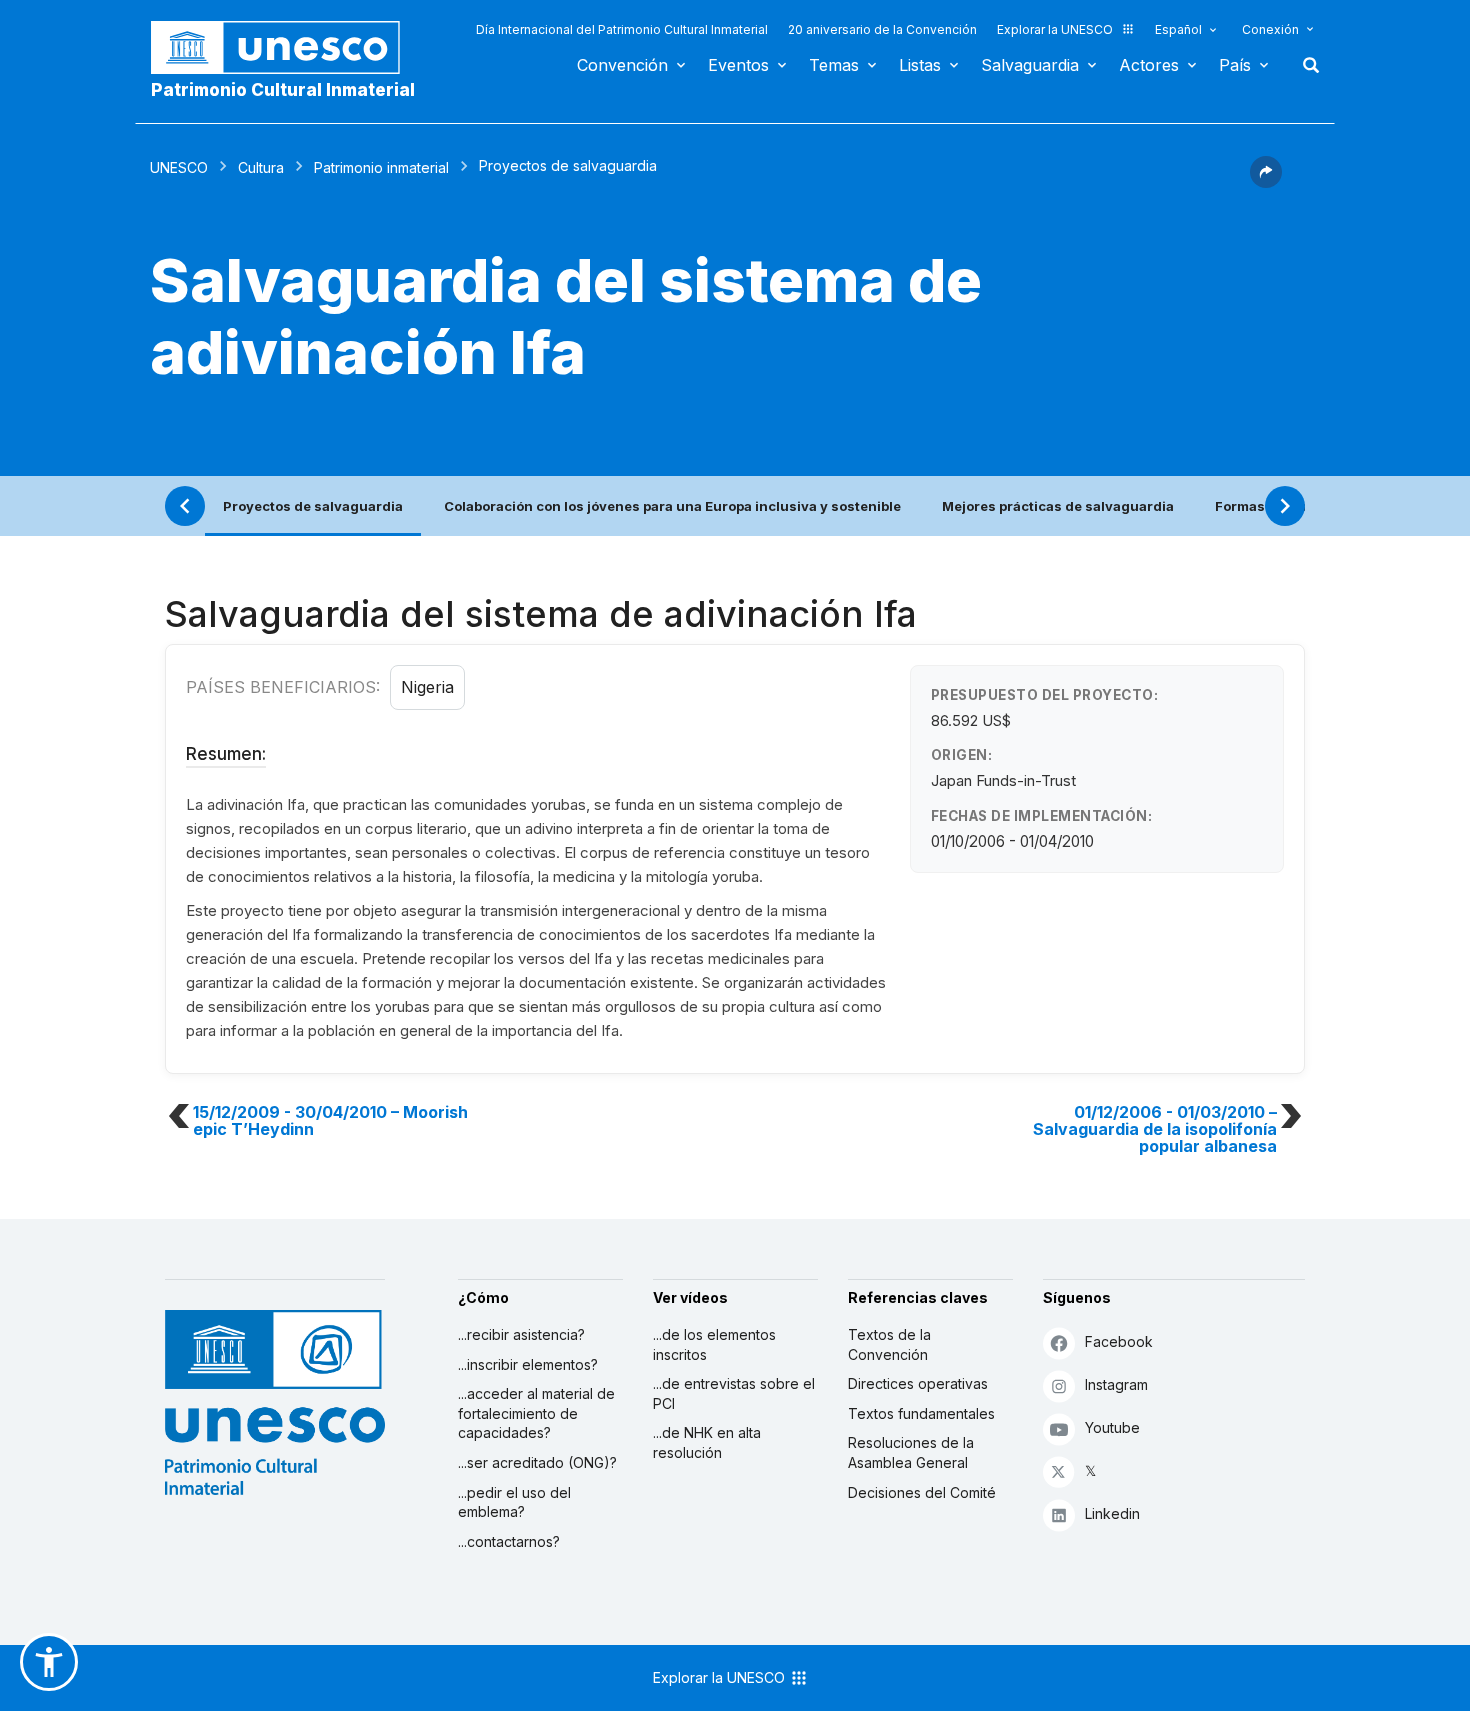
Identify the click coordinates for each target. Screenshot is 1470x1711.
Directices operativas (918, 1383)
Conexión (1270, 29)
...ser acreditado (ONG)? (537, 1462)
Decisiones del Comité (922, 1492)
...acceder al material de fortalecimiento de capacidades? (536, 1413)
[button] (1266, 182)
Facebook (1119, 1341)
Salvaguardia (1030, 65)
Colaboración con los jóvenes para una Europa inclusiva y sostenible (672, 506)
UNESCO (179, 167)
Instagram (1116, 1384)
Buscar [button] (1305, 65)
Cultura (261, 167)
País (1235, 65)
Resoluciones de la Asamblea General (911, 1452)
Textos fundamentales (921, 1413)
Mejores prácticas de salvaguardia (1058, 506)
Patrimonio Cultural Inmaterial (283, 90)
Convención (622, 65)
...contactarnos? (509, 1541)
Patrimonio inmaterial (381, 167)
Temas (834, 65)
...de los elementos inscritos (714, 1344)
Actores (1149, 65)
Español (1178, 29)
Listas (920, 65)
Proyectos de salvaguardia (313, 506)
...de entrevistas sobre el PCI (734, 1393)
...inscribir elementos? (528, 1364)
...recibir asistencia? (521, 1334)
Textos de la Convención (889, 1344)
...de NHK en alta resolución (707, 1442)
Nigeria (427, 687)
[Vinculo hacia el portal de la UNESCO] (286, 47)
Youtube (1112, 1427)
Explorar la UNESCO (1055, 29)
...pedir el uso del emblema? (514, 1502)
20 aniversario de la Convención (882, 29)
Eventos (738, 65)
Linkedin (1112, 1513)
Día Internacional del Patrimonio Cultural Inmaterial (622, 29)
